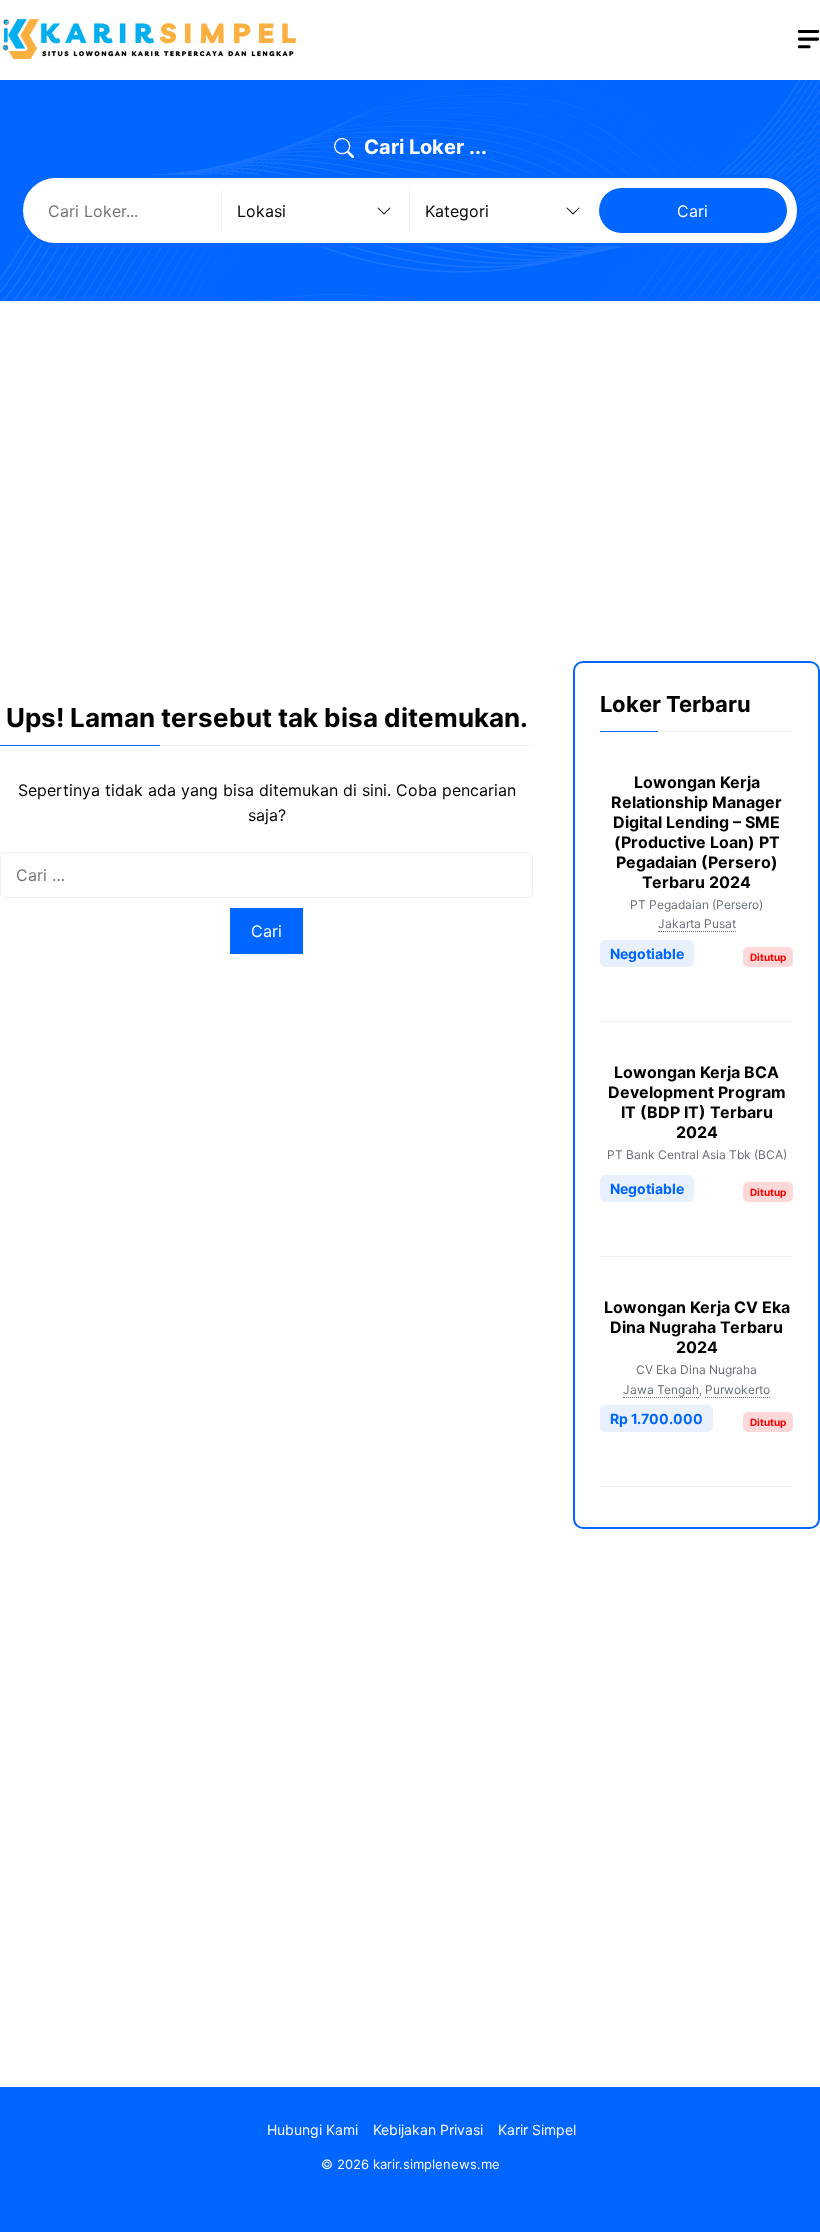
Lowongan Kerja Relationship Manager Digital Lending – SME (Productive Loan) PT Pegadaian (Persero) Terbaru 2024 (696, 832)
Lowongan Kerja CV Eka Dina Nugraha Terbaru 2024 (697, 1327)
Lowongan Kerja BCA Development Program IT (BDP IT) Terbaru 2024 (697, 1102)
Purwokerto (737, 1389)
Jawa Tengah (661, 1389)
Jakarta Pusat (697, 923)
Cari (692, 211)
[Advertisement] (410, 466)
